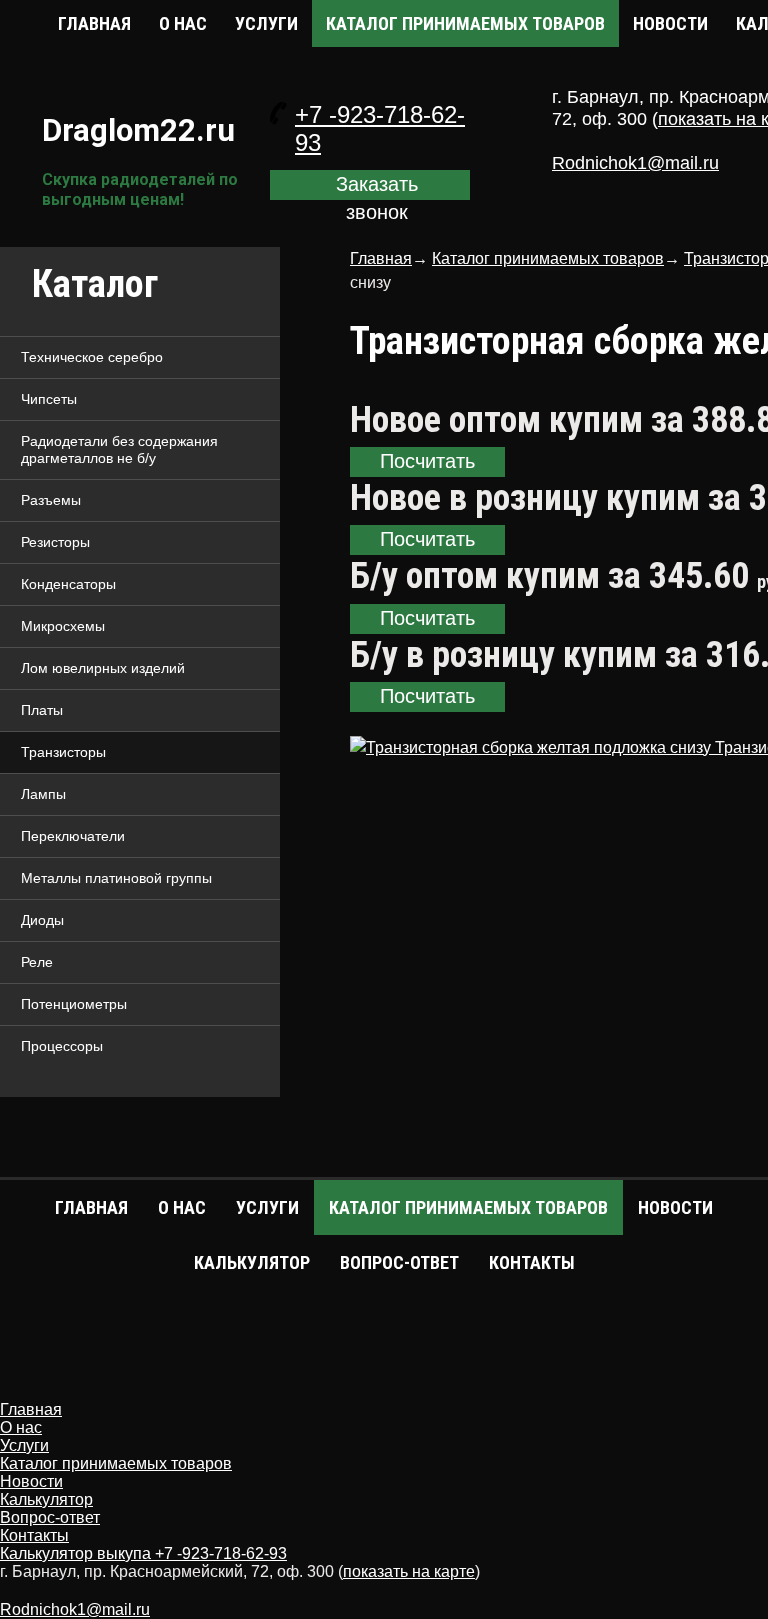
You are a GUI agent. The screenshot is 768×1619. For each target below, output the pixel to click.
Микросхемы (63, 626)
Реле (37, 962)
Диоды (42, 920)
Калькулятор (252, 1262)
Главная (94, 23)
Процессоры (62, 1046)
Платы (42, 710)
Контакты (532, 1262)
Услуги (266, 23)
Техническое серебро (92, 357)
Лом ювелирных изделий (103, 668)
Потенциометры (74, 1004)
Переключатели (73, 836)
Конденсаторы (68, 584)
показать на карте (409, 1571)
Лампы (43, 794)
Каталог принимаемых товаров (465, 23)
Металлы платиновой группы (116, 878)
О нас (183, 23)
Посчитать (427, 461)
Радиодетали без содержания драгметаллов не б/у (119, 449)
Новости (670, 23)
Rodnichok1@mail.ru (635, 163)
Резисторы (55, 542)
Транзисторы (63, 752)
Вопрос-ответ (399, 1262)
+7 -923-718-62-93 (221, 1553)
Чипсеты (49, 399)
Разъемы (51, 500)
